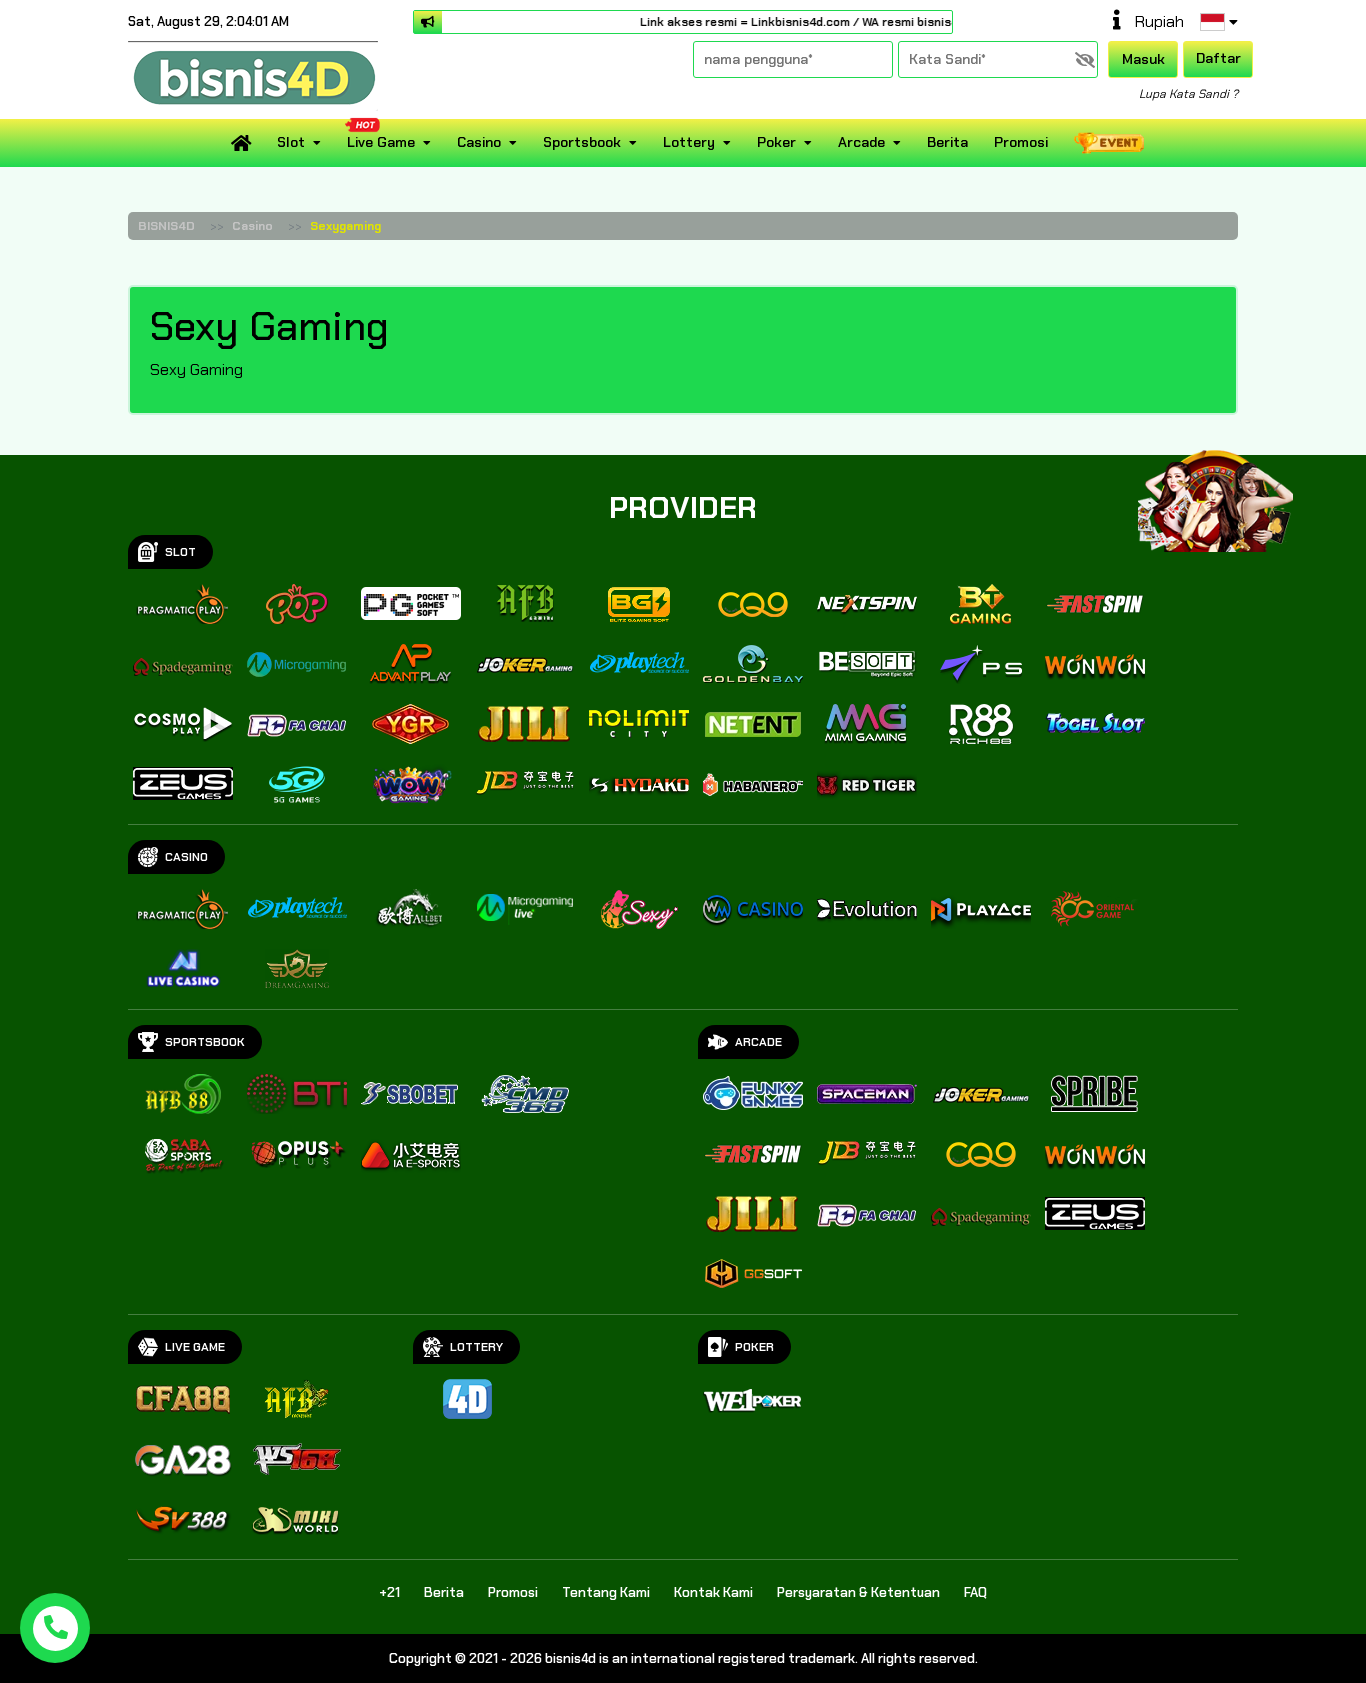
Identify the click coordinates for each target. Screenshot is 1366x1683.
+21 (389, 1592)
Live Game (381, 142)
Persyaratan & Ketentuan (858, 1592)
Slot (291, 142)
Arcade (861, 142)
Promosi (1021, 142)
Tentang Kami (606, 1592)
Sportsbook (582, 142)
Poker (776, 142)
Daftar (1218, 58)
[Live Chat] (1228, 487)
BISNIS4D (166, 226)
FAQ (975, 1592)
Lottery (689, 142)
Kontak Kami (713, 1592)
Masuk (1143, 59)
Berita (947, 142)
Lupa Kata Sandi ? (1188, 94)
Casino (479, 142)
